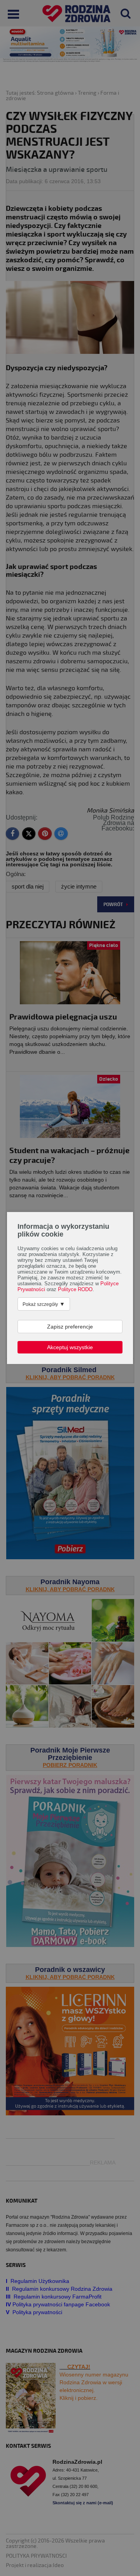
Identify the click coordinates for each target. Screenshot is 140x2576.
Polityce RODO (75, 1290)
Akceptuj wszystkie (70, 1347)
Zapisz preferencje (70, 1327)
